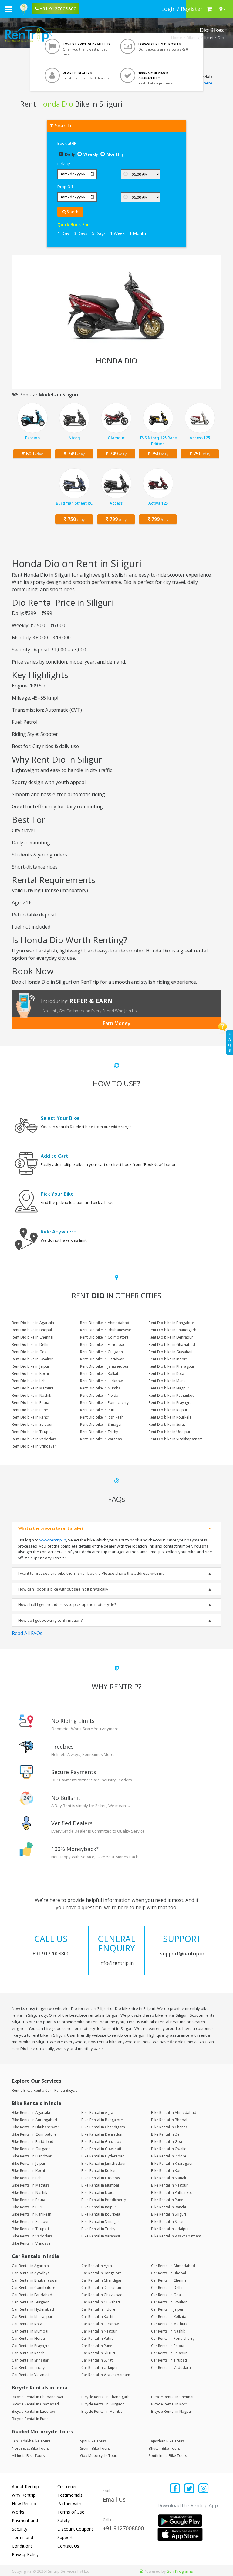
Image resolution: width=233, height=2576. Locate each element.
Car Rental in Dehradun (101, 2288)
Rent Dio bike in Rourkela (170, 1417)
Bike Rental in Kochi (28, 2171)
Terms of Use (71, 2512)
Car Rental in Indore (98, 2309)
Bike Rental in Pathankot (172, 2192)
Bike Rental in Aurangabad (34, 2120)
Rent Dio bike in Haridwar (102, 1359)
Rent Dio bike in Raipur (168, 1410)
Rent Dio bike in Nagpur (169, 1388)
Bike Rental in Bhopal (169, 2120)
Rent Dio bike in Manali (168, 1381)
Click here (203, 83)
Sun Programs (180, 2571)
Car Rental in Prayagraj (31, 2346)
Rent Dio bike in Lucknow (101, 1381)
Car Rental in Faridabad (32, 2295)
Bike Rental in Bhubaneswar (35, 2127)
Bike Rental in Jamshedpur (104, 2163)
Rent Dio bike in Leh (29, 1381)
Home (177, 38)
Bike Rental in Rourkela (101, 2214)
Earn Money (117, 1023)
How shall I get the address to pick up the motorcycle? (67, 1604)
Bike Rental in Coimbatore (34, 2134)
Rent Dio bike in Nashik (31, 1395)
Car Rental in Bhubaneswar (35, 2280)
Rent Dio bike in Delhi (30, 1344)
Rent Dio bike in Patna (30, 1403)
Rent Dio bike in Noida (99, 1395)
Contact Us (68, 2546)
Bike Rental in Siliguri (169, 2214)
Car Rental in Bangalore (101, 2273)
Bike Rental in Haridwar (32, 2156)
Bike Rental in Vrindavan (32, 2243)
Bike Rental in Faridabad (33, 2142)
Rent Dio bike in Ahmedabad (105, 1323)
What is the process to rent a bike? (51, 1528)
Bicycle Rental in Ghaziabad (35, 2404)
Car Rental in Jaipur (167, 2309)
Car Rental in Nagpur (99, 2331)
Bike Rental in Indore (169, 2156)
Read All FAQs (27, 1633)
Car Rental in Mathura (169, 2324)
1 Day (63, 233)
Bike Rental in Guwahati (101, 2149)
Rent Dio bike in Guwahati (171, 1352)
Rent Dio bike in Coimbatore (104, 1337)
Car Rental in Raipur (168, 2346)
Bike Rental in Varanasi (101, 2236)
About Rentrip (25, 2487)
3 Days (81, 233)
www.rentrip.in (53, 1540)
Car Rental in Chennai (169, 2280)
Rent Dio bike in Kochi (30, 1374)
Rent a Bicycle (66, 2090)
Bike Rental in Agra (97, 2112)
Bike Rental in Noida (98, 2192)
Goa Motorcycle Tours (99, 2456)
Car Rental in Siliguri (98, 2353)
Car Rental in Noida (28, 2338)
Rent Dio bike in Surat (167, 1424)
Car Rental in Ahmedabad (173, 2266)
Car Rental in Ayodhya (31, 2273)
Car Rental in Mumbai (30, 2331)
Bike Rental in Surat (167, 2222)
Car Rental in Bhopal (169, 2273)
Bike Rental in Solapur (30, 2222)
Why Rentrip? (25, 2495)
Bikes (192, 38)
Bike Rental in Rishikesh (32, 2214)
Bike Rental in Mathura (31, 2185)
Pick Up (64, 164)
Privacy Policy (25, 2554)
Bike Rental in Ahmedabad (174, 2112)
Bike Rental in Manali (169, 2178)
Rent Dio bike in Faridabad (103, 1344)
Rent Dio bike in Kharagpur (172, 1366)
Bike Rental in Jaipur (29, 2163)
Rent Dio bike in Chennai (33, 1337)
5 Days (99, 233)
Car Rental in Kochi (97, 2317)
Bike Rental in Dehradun (102, 2134)
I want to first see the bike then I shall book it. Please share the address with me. (92, 1573)
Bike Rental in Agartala (31, 2112)
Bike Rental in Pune (167, 2200)
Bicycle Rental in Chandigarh (105, 2397)
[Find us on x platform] (189, 2489)
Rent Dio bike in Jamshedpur (104, 1366)
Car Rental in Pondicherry (173, 2338)
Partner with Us (73, 2503)
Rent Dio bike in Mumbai (101, 1388)
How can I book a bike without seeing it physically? (64, 1589)
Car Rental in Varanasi (30, 2375)
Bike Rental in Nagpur (169, 2185)
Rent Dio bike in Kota (166, 1374)
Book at (65, 143)
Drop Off (65, 187)
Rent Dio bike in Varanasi (101, 1439)
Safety (64, 2520)
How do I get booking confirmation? (50, 1620)
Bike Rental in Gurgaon (31, 2149)
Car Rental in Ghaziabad (102, 2295)
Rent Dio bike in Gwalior (32, 1359)
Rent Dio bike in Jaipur (31, 1366)
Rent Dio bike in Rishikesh (102, 1417)
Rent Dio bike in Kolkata (100, 1374)
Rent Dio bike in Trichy (99, 1432)
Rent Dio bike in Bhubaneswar (106, 1330)
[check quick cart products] (209, 9)
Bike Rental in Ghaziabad (103, 2142)
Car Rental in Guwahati (101, 2302)
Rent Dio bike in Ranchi (31, 1417)
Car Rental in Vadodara (171, 2367)
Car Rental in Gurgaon (31, 2302)
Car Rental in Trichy (28, 2367)
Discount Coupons (76, 2529)
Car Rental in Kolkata (169, 2317)
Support (65, 2537)
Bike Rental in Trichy (98, 2229)
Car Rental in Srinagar (30, 2360)
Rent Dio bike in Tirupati (32, 1432)
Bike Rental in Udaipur (170, 2229)
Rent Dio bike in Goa (29, 1352)
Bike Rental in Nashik (29, 2192)
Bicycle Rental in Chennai (172, 2397)
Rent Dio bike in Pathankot (171, 1395)
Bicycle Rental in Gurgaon (103, 2404)
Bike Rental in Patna (29, 2200)
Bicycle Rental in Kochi (170, 2404)
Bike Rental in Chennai (170, 2127)
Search (72, 212)
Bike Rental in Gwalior (170, 2149)
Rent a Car (42, 2090)
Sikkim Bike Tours (95, 2448)
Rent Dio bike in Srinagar (101, 1424)
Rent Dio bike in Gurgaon (101, 1352)
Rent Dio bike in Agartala (33, 1323)
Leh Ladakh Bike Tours (31, 2441)
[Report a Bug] (141, 2571)
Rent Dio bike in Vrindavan (34, 1446)
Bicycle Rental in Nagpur (172, 2411)
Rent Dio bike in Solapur (32, 1424)
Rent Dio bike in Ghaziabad (172, 1344)
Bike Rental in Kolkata (100, 2171)
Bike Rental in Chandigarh (103, 2127)
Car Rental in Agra (97, 2266)
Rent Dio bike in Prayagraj (171, 1403)
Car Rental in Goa (166, 2295)
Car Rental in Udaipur (100, 2367)
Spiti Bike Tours (93, 2441)
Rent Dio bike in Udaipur (170, 1432)
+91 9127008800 (123, 2528)
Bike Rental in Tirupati (30, 2229)
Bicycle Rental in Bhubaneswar (38, 2397)
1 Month (138, 233)
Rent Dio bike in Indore (168, 1359)
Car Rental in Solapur (169, 2353)
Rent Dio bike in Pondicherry (104, 1403)
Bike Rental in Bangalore (102, 2120)
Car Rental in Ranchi (29, 2353)
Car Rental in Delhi (167, 2288)
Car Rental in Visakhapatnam (106, 2375)
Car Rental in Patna (97, 2338)
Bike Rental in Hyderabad (103, 2156)
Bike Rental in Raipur (99, 2207)
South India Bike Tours (168, 2456)
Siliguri (207, 38)
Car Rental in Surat (97, 2360)
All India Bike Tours (28, 2456)
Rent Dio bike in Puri (97, 1410)
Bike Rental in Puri (27, 2207)
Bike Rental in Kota (167, 2171)
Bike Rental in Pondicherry (104, 2200)
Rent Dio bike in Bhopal (32, 1330)
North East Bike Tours (30, 2448)
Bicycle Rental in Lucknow (33, 2411)
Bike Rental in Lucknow (101, 2178)
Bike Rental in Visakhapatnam (176, 2236)
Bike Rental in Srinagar (100, 2222)
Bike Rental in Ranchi (169, 2207)
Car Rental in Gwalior (169, 2302)
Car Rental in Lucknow (100, 2324)
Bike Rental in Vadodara (32, 2236)
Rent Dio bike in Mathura (33, 1388)
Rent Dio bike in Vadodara (34, 1439)
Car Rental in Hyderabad (33, 2309)
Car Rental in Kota (27, 2324)
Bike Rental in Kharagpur (172, 2163)
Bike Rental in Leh (27, 2178)
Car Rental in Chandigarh (103, 2280)
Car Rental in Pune (97, 2346)
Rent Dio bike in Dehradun (171, 1337)
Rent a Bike (21, 2090)
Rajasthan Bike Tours (167, 2441)
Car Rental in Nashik (168, 2331)
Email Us (114, 2499)
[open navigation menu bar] (8, 9)
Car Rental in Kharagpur (32, 2317)
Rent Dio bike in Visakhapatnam (176, 1439)
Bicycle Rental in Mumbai (102, 2411)
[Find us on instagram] (203, 2489)
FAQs (230, 1042)
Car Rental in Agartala (30, 2266)
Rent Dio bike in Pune (30, 1410)
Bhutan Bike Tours (164, 2448)
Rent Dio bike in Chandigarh (172, 1330)
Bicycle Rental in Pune (30, 2419)
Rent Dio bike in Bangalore (171, 1323)
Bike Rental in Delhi (167, 2134)
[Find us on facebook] (175, 2489)
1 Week (117, 233)
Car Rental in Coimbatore (34, 2288)
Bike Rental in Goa (167, 2142)
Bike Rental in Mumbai (100, 2185)
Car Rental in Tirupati (169, 2360)
